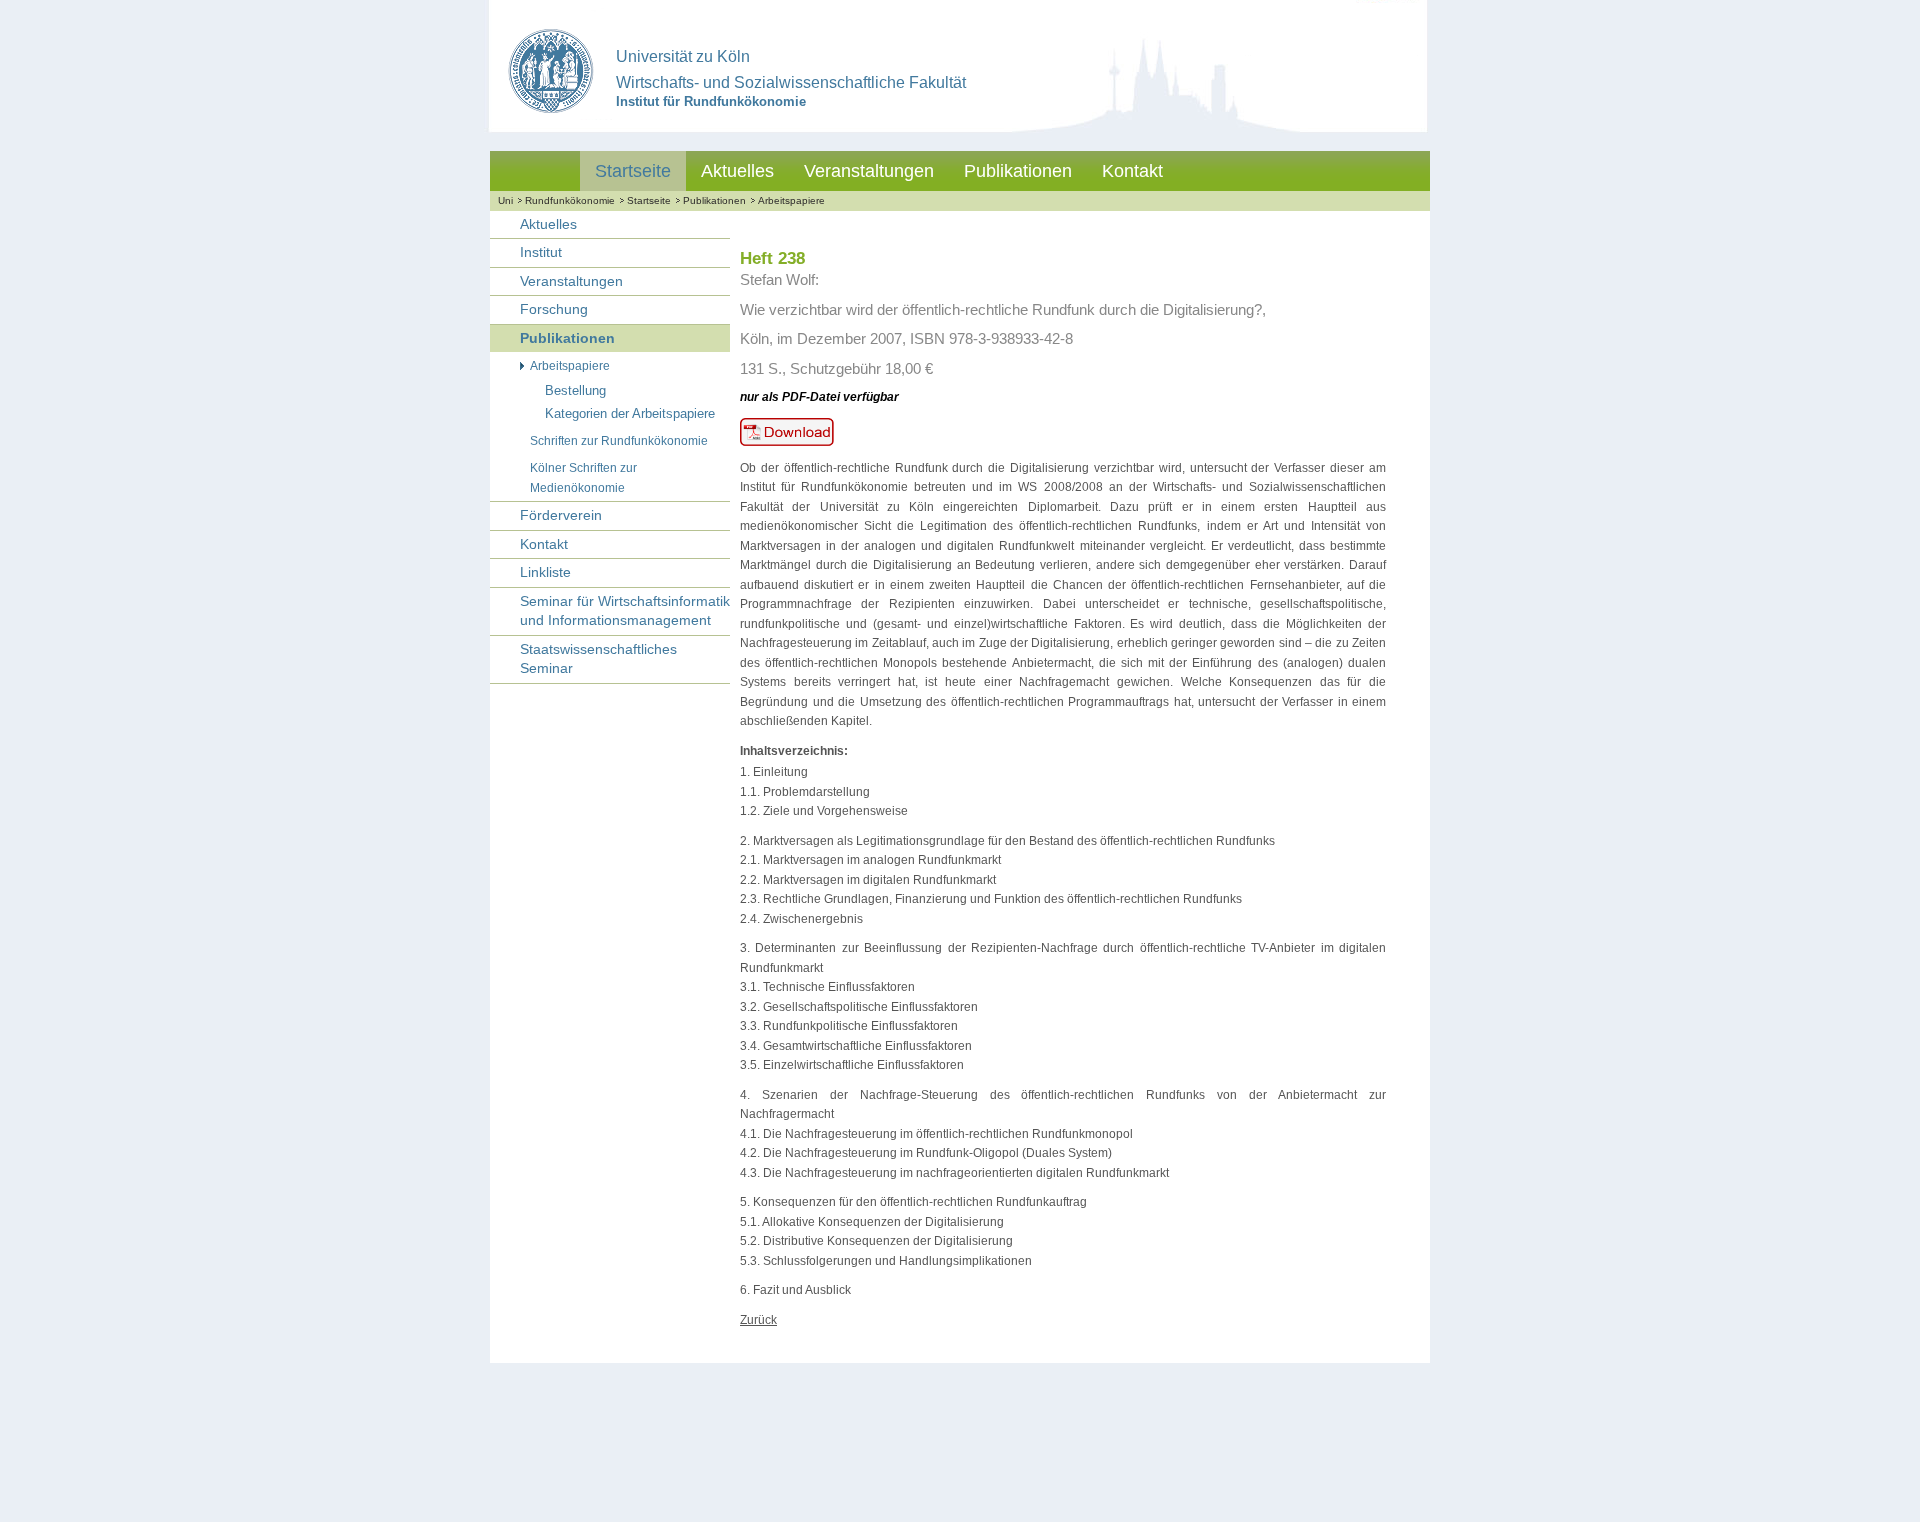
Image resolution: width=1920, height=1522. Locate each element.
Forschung (554, 309)
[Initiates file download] (795, 445)
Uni (505, 200)
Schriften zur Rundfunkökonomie (619, 440)
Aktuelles (737, 171)
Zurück (758, 1320)
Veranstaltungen (869, 171)
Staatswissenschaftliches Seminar (598, 659)
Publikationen (1018, 171)
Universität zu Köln (683, 56)
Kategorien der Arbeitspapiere (630, 414)
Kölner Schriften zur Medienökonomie (583, 477)
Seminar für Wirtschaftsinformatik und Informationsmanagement (625, 611)
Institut (541, 252)
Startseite (633, 171)
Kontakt (1132, 171)
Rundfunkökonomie (570, 200)
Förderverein (561, 515)
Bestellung (575, 391)
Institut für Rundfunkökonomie (711, 101)
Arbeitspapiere (791, 200)
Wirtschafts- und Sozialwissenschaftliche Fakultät (791, 82)
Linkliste (545, 572)
